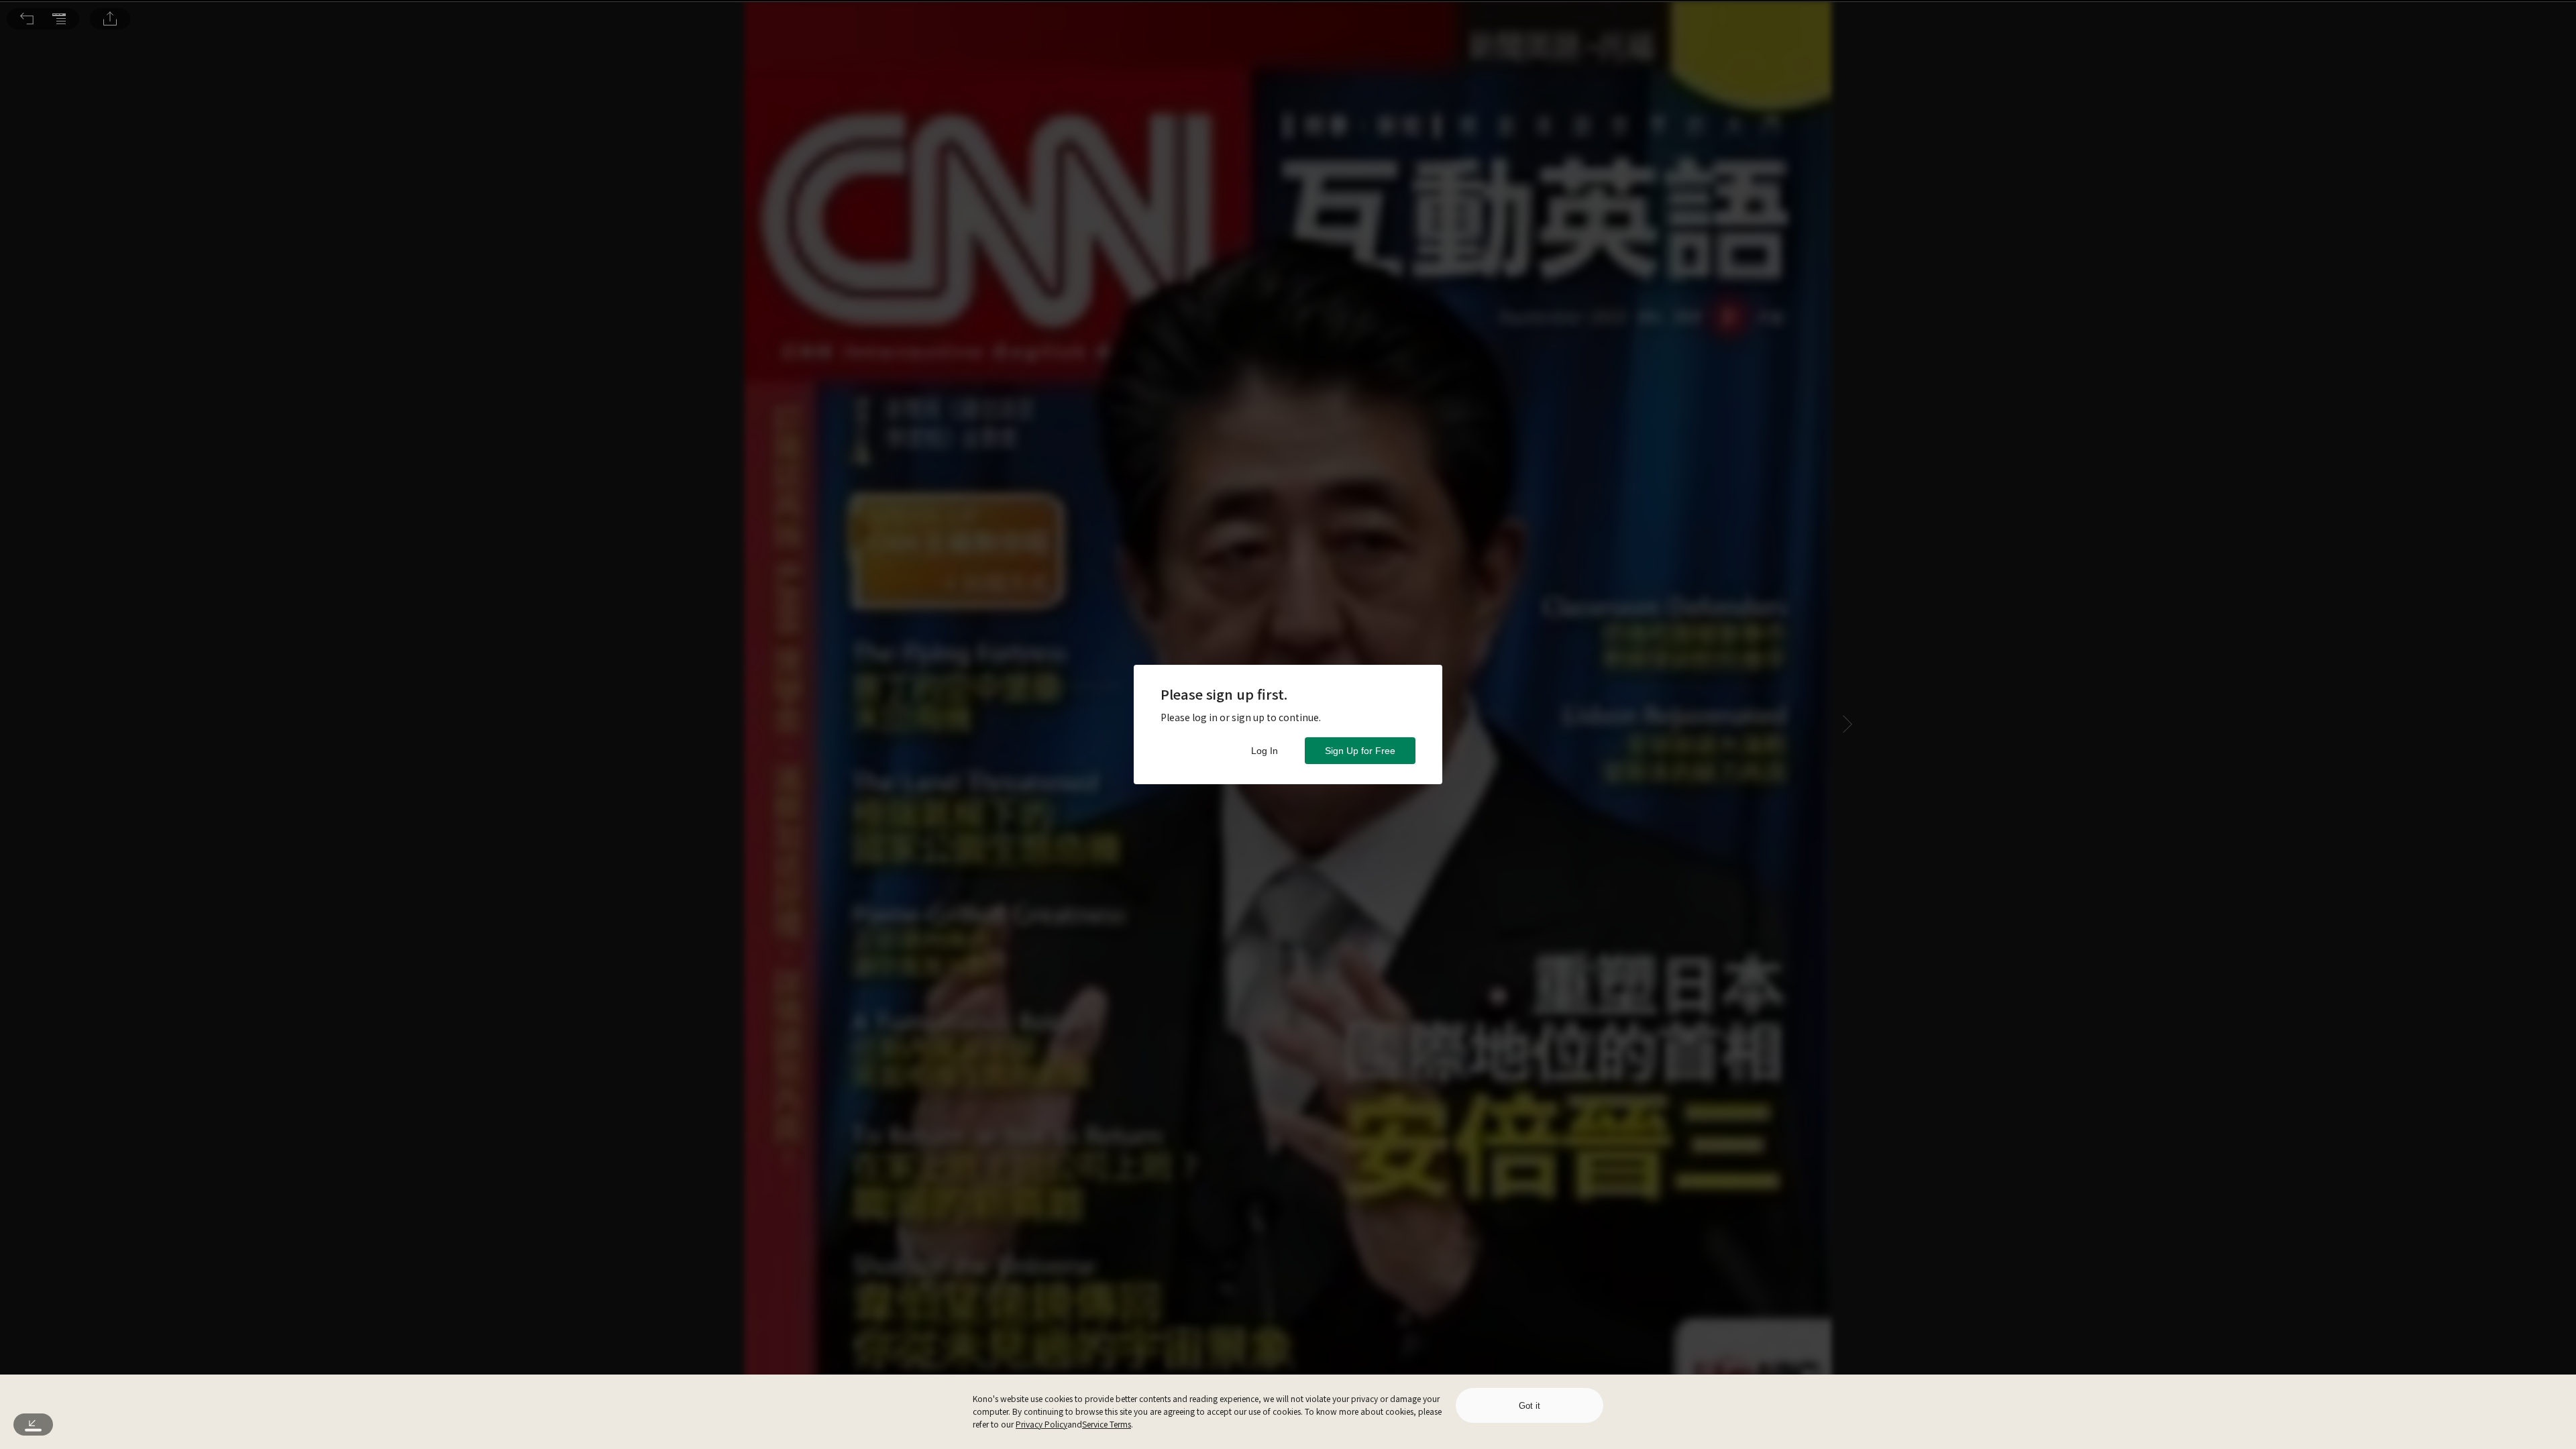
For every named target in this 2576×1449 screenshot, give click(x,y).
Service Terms (1107, 1424)
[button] (27, 19)
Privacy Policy (1041, 1424)
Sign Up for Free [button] (1360, 751)
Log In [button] (1265, 751)
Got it (1529, 1406)
